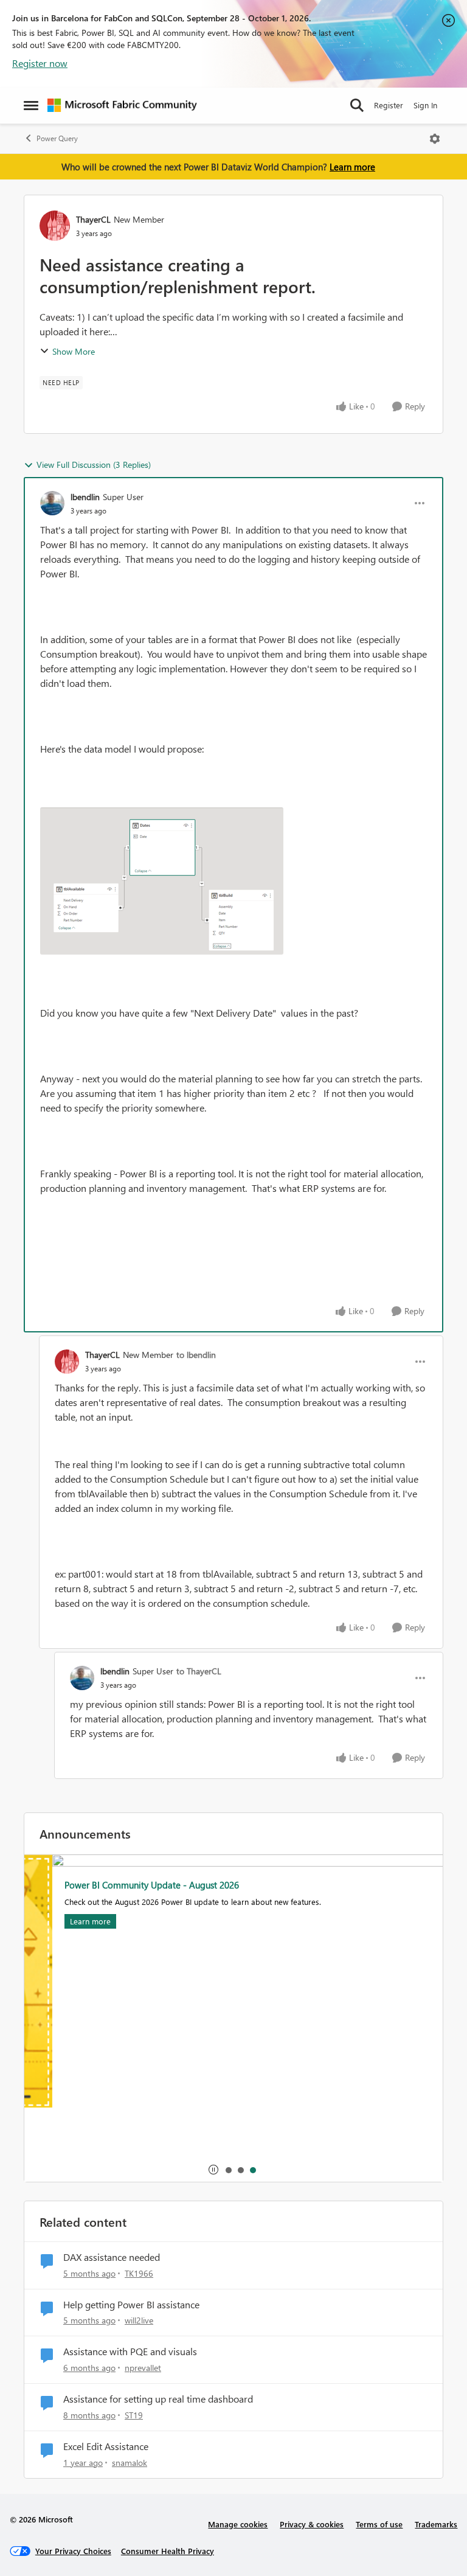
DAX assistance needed (112, 2257)
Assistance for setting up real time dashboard (158, 2399)
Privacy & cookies (312, 2524)
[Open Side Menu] (31, 105)
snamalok (130, 2463)
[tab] (228, 2170)
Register (389, 105)
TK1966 (139, 2273)
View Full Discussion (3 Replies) (94, 465)
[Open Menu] (435, 139)
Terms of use (379, 2524)
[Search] (357, 105)
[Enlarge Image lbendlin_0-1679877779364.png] (162, 881)
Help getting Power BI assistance (131, 2305)
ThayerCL (93, 219)
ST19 (134, 2415)
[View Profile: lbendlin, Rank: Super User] (52, 503)
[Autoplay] (213, 2170)
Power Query (57, 138)
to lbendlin (196, 1355)
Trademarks (436, 2524)
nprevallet (143, 2368)
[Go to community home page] (122, 105)
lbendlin (85, 497)
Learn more (352, 167)
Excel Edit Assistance (106, 2446)
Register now (40, 63)
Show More (74, 351)
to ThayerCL (199, 1671)
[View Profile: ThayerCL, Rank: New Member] (55, 226)
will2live (139, 2320)
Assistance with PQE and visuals (130, 2351)
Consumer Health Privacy (168, 2551)
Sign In (425, 105)
